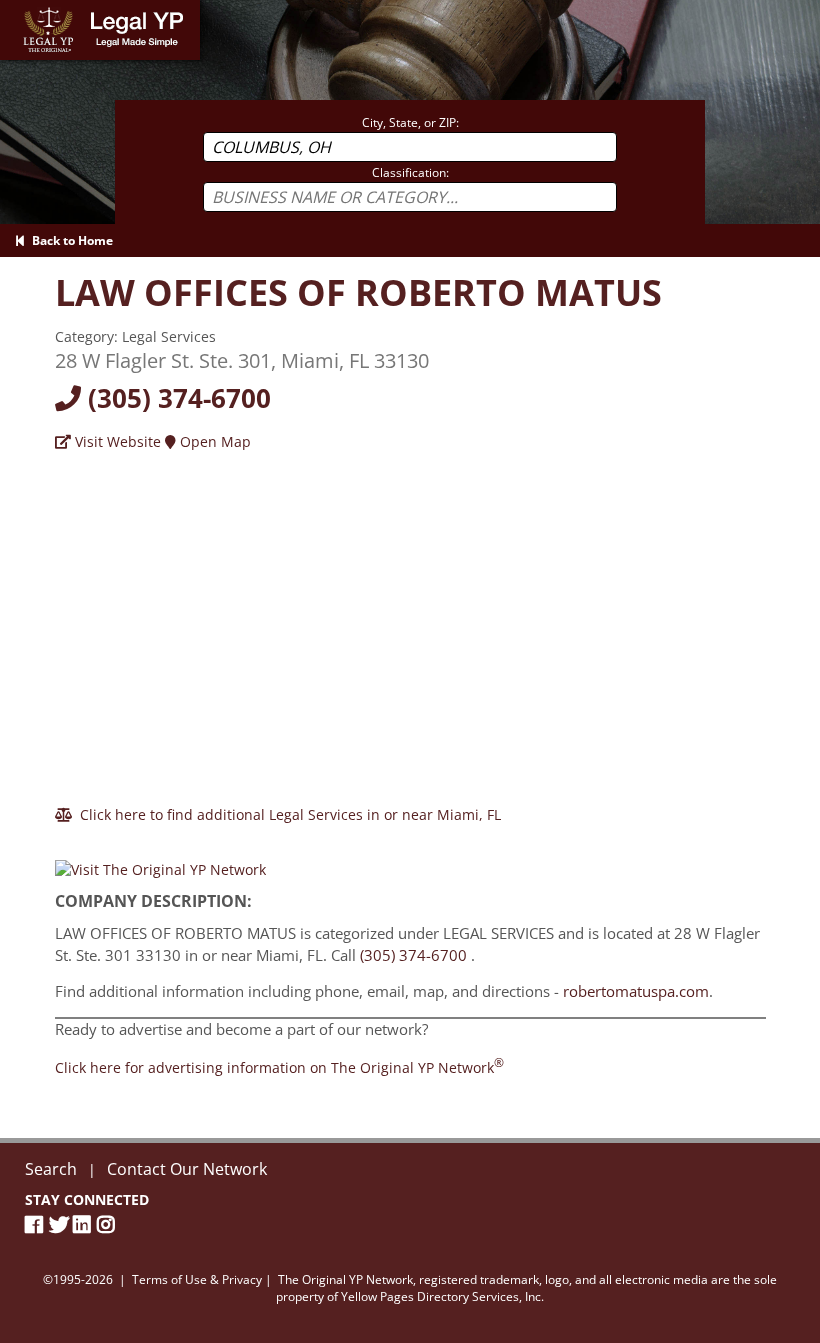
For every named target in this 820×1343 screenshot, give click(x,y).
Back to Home (69, 240)
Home (19, 9)
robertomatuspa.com (636, 991)
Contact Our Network (187, 1169)
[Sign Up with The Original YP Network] (160, 861)
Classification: (410, 172)
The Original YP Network (345, 1279)
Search (51, 1169)
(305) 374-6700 (176, 398)
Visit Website (116, 441)
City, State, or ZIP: (410, 122)
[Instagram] (109, 1224)
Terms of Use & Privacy (197, 1279)
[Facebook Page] (37, 1224)
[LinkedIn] (85, 1224)
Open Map (213, 441)
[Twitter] (61, 1224)
